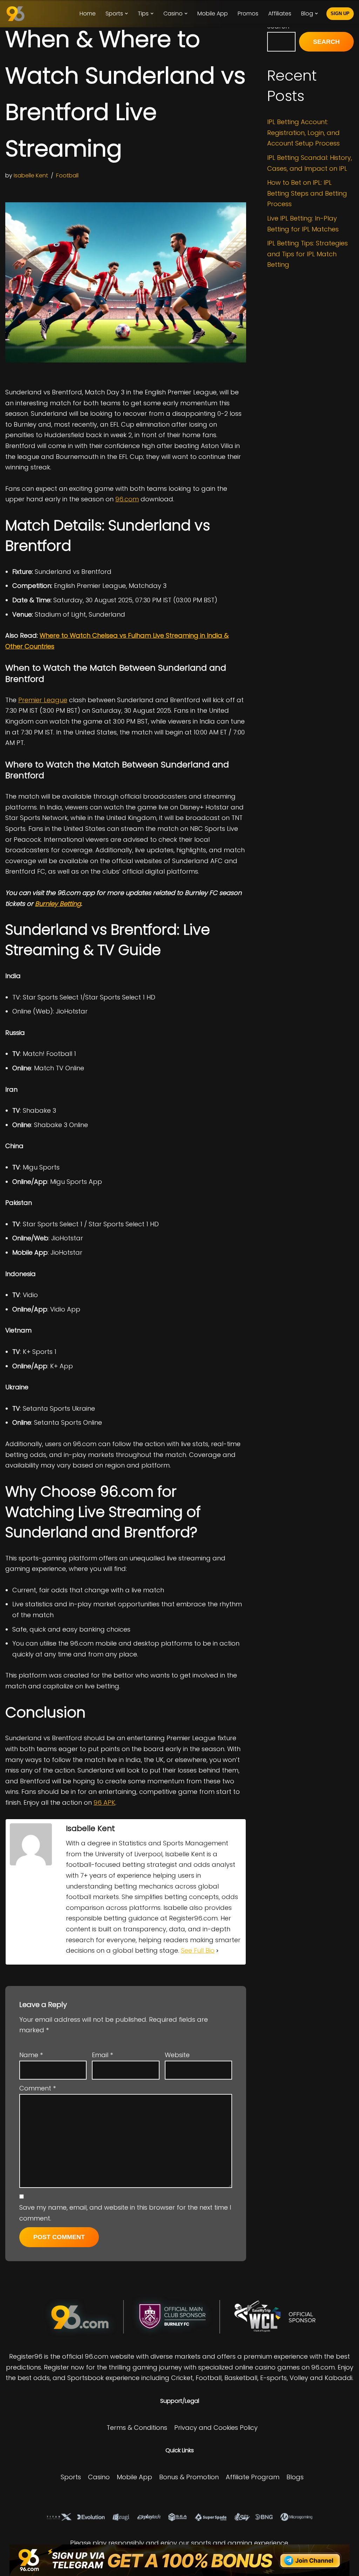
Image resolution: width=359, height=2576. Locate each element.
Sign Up (340, 13)
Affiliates (280, 13)
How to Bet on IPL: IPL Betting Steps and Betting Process (307, 193)
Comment (38, 2088)
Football (67, 175)
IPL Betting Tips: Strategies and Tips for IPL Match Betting (307, 254)
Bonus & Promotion (189, 2477)
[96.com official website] (17, 14)
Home (88, 13)
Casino (99, 2477)
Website (177, 2055)
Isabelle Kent (31, 175)
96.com (127, 499)
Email (102, 2055)
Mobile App (213, 13)
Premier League (43, 700)
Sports (71, 2477)
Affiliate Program (253, 2477)
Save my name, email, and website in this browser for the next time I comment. (125, 2213)
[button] (126, 13)
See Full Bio (198, 1950)
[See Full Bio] (217, 1951)
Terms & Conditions (137, 2428)
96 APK (104, 1802)
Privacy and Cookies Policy (216, 2428)
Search (326, 42)
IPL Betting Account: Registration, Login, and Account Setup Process (303, 133)
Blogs (295, 2477)
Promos (248, 13)
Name (31, 2055)
